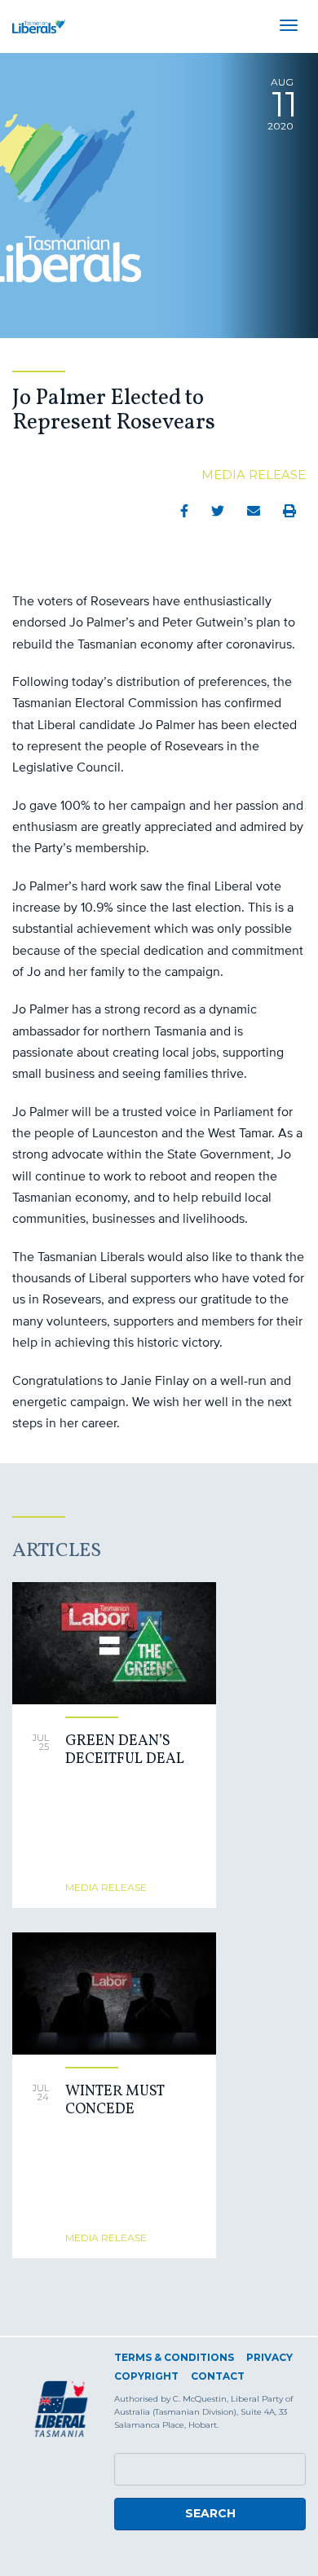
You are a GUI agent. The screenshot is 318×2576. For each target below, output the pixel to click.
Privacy (269, 2357)
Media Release (254, 475)
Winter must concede (115, 2101)
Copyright (146, 2376)
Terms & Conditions (174, 2357)
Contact (218, 2376)
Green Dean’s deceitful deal (125, 1750)
